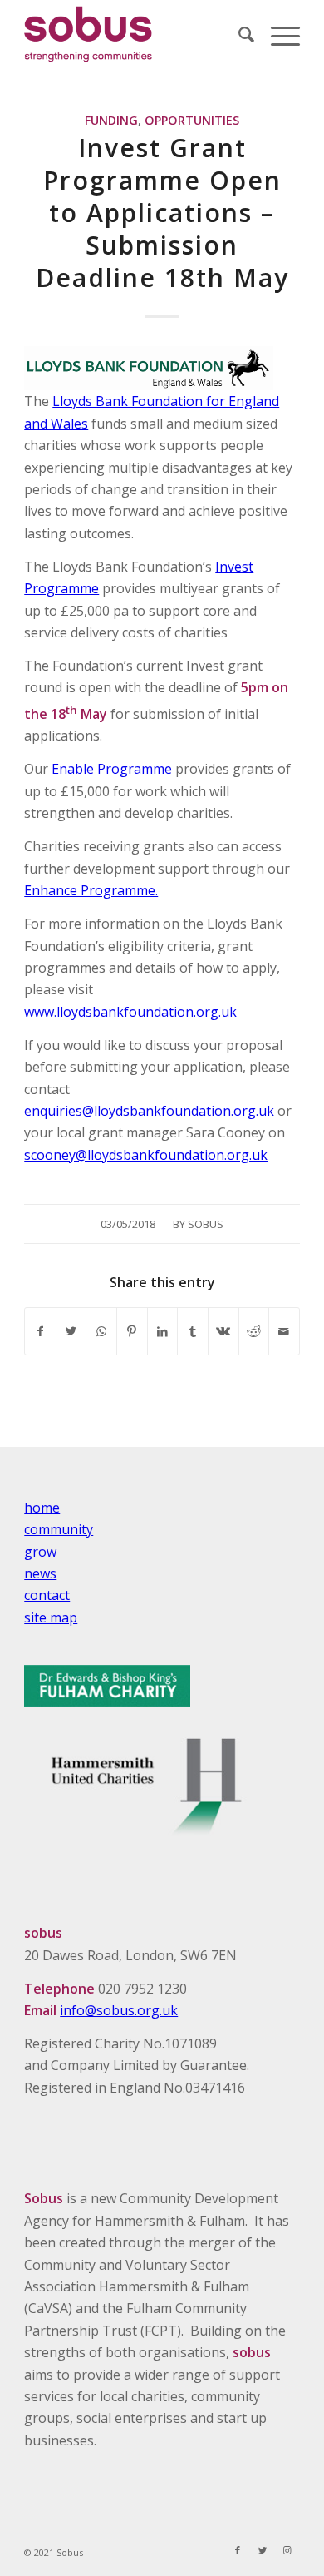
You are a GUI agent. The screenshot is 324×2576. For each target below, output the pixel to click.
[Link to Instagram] (287, 2550)
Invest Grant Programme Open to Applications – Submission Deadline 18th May (162, 213)
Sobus (206, 1224)
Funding (111, 120)
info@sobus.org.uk (119, 2010)
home (42, 1508)
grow (40, 1552)
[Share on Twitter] (71, 1331)
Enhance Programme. (91, 890)
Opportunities (192, 120)
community (59, 1529)
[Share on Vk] (223, 1331)
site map (51, 1617)
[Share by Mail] (284, 1331)
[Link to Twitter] (263, 2550)
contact (47, 1595)
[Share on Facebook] (40, 1331)
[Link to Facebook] (238, 2550)
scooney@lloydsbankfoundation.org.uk (146, 1155)
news (40, 1573)
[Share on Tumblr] (193, 1331)
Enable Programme (112, 769)
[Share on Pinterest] (132, 1331)
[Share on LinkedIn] (163, 1331)
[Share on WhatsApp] (101, 1331)
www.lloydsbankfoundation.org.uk (130, 1012)
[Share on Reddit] (254, 1331)
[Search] (238, 34)
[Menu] (277, 34)
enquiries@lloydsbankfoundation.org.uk (149, 1111)
